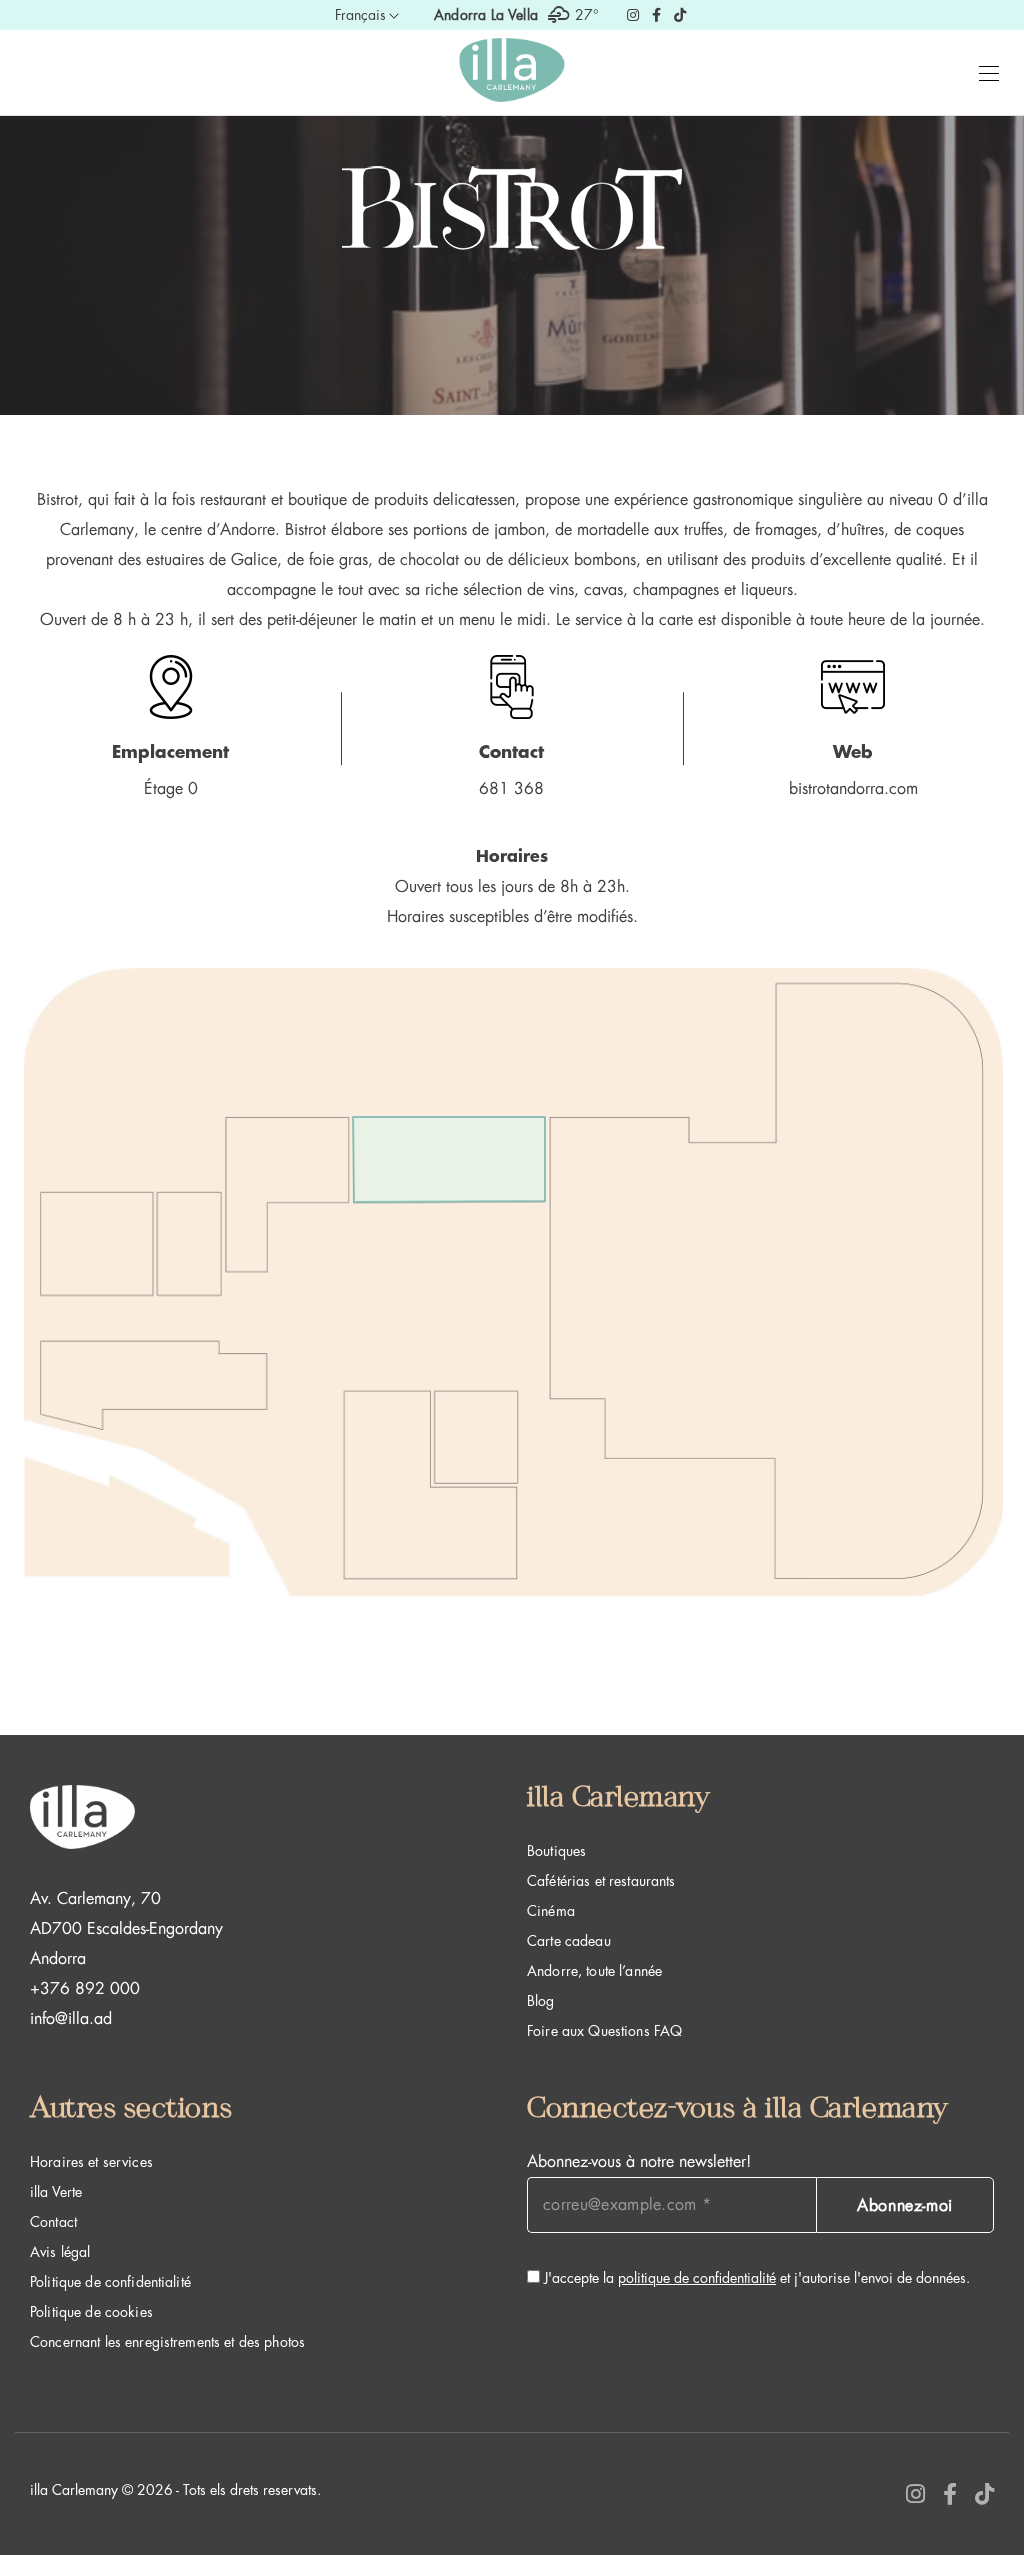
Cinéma (551, 1911)
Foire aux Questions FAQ (604, 2031)
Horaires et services (91, 2162)
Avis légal (60, 2252)
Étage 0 (171, 789)
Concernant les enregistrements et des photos (167, 2342)
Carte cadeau (569, 1941)
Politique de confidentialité (110, 2282)
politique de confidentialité (697, 2278)
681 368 (511, 789)
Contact (53, 2222)
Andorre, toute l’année (594, 1971)
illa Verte (56, 2192)
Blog (541, 2001)
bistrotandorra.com (853, 789)
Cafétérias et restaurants (601, 1881)
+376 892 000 (85, 1989)
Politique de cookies (91, 2312)
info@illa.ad (71, 2019)
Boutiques (556, 1851)
